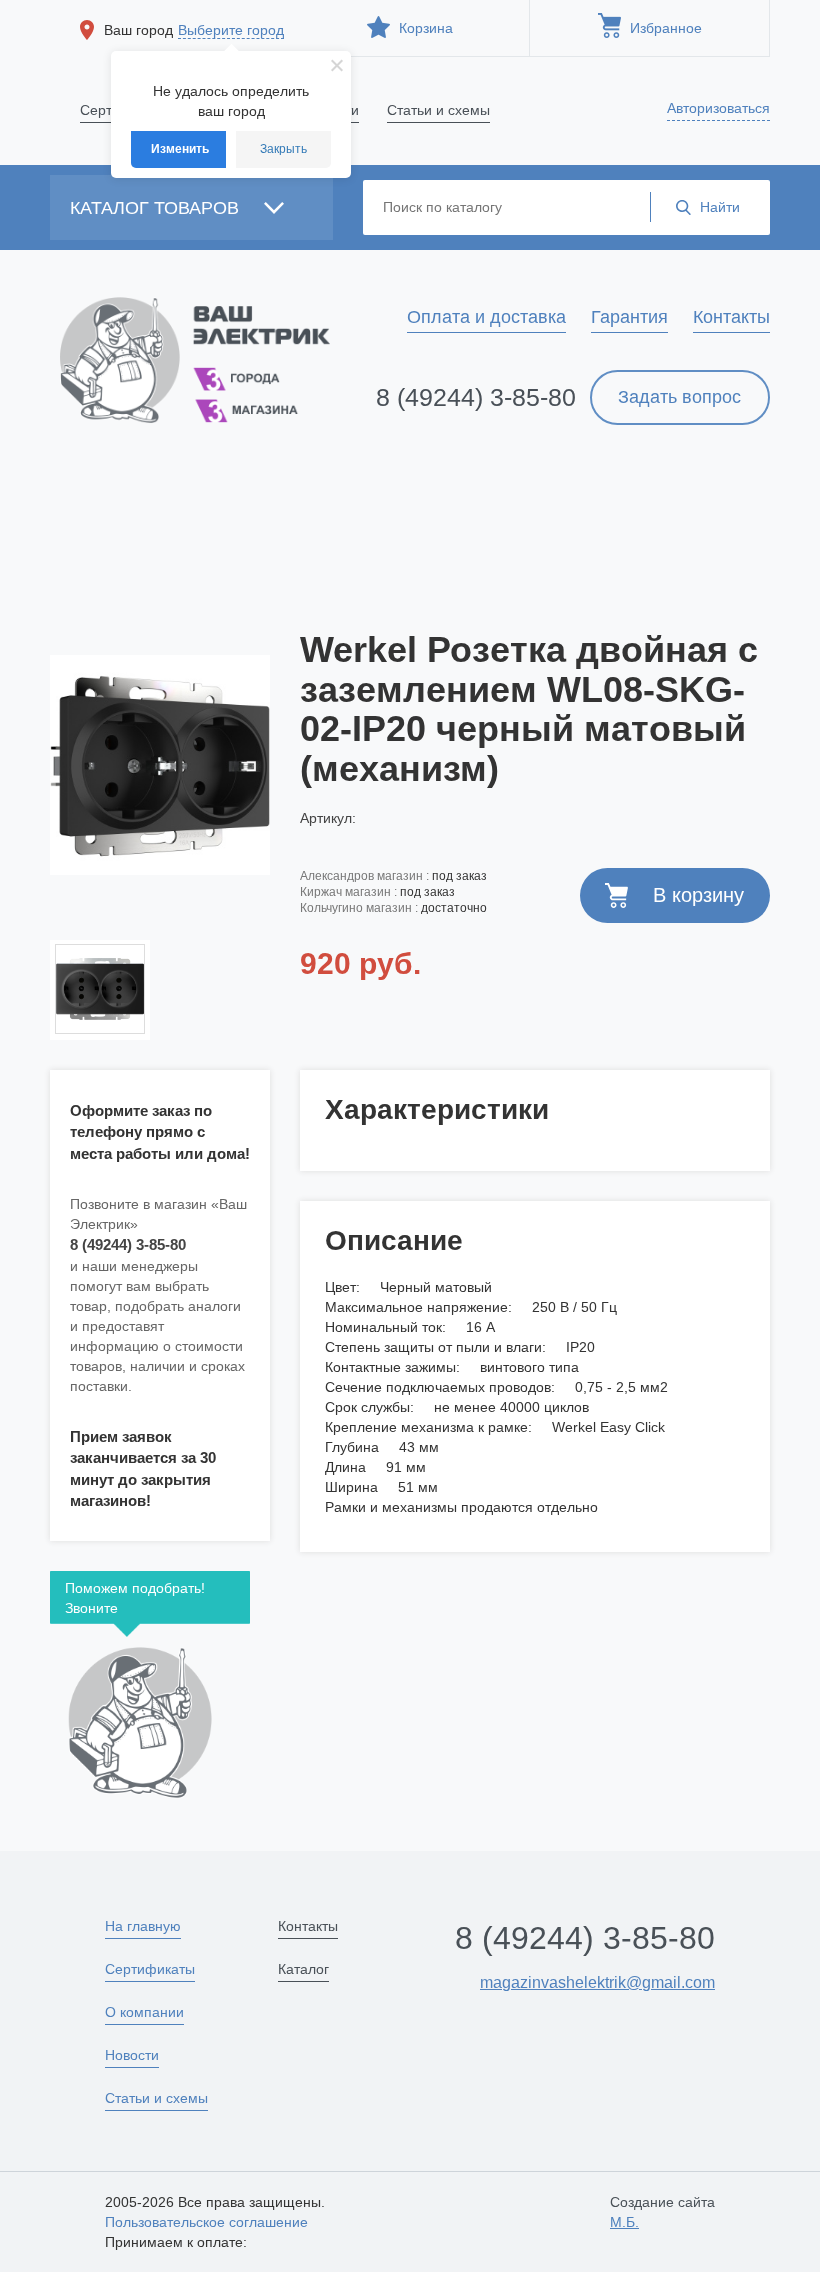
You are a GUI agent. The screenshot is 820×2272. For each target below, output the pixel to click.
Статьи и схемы (156, 2098)
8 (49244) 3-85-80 (476, 397)
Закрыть (283, 149)
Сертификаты (150, 1969)
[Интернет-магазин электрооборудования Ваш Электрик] (160, 355)
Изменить (180, 149)
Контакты (308, 1926)
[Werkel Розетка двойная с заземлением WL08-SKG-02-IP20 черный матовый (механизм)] (160, 765)
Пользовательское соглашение (206, 2222)
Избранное (664, 28)
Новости (132, 2055)
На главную (143, 1926)
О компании (144, 2012)
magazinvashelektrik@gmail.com (597, 1982)
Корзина (424, 28)
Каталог (303, 1969)
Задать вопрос (679, 397)
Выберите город (231, 30)
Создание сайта (662, 2212)
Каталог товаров (157, 208)
